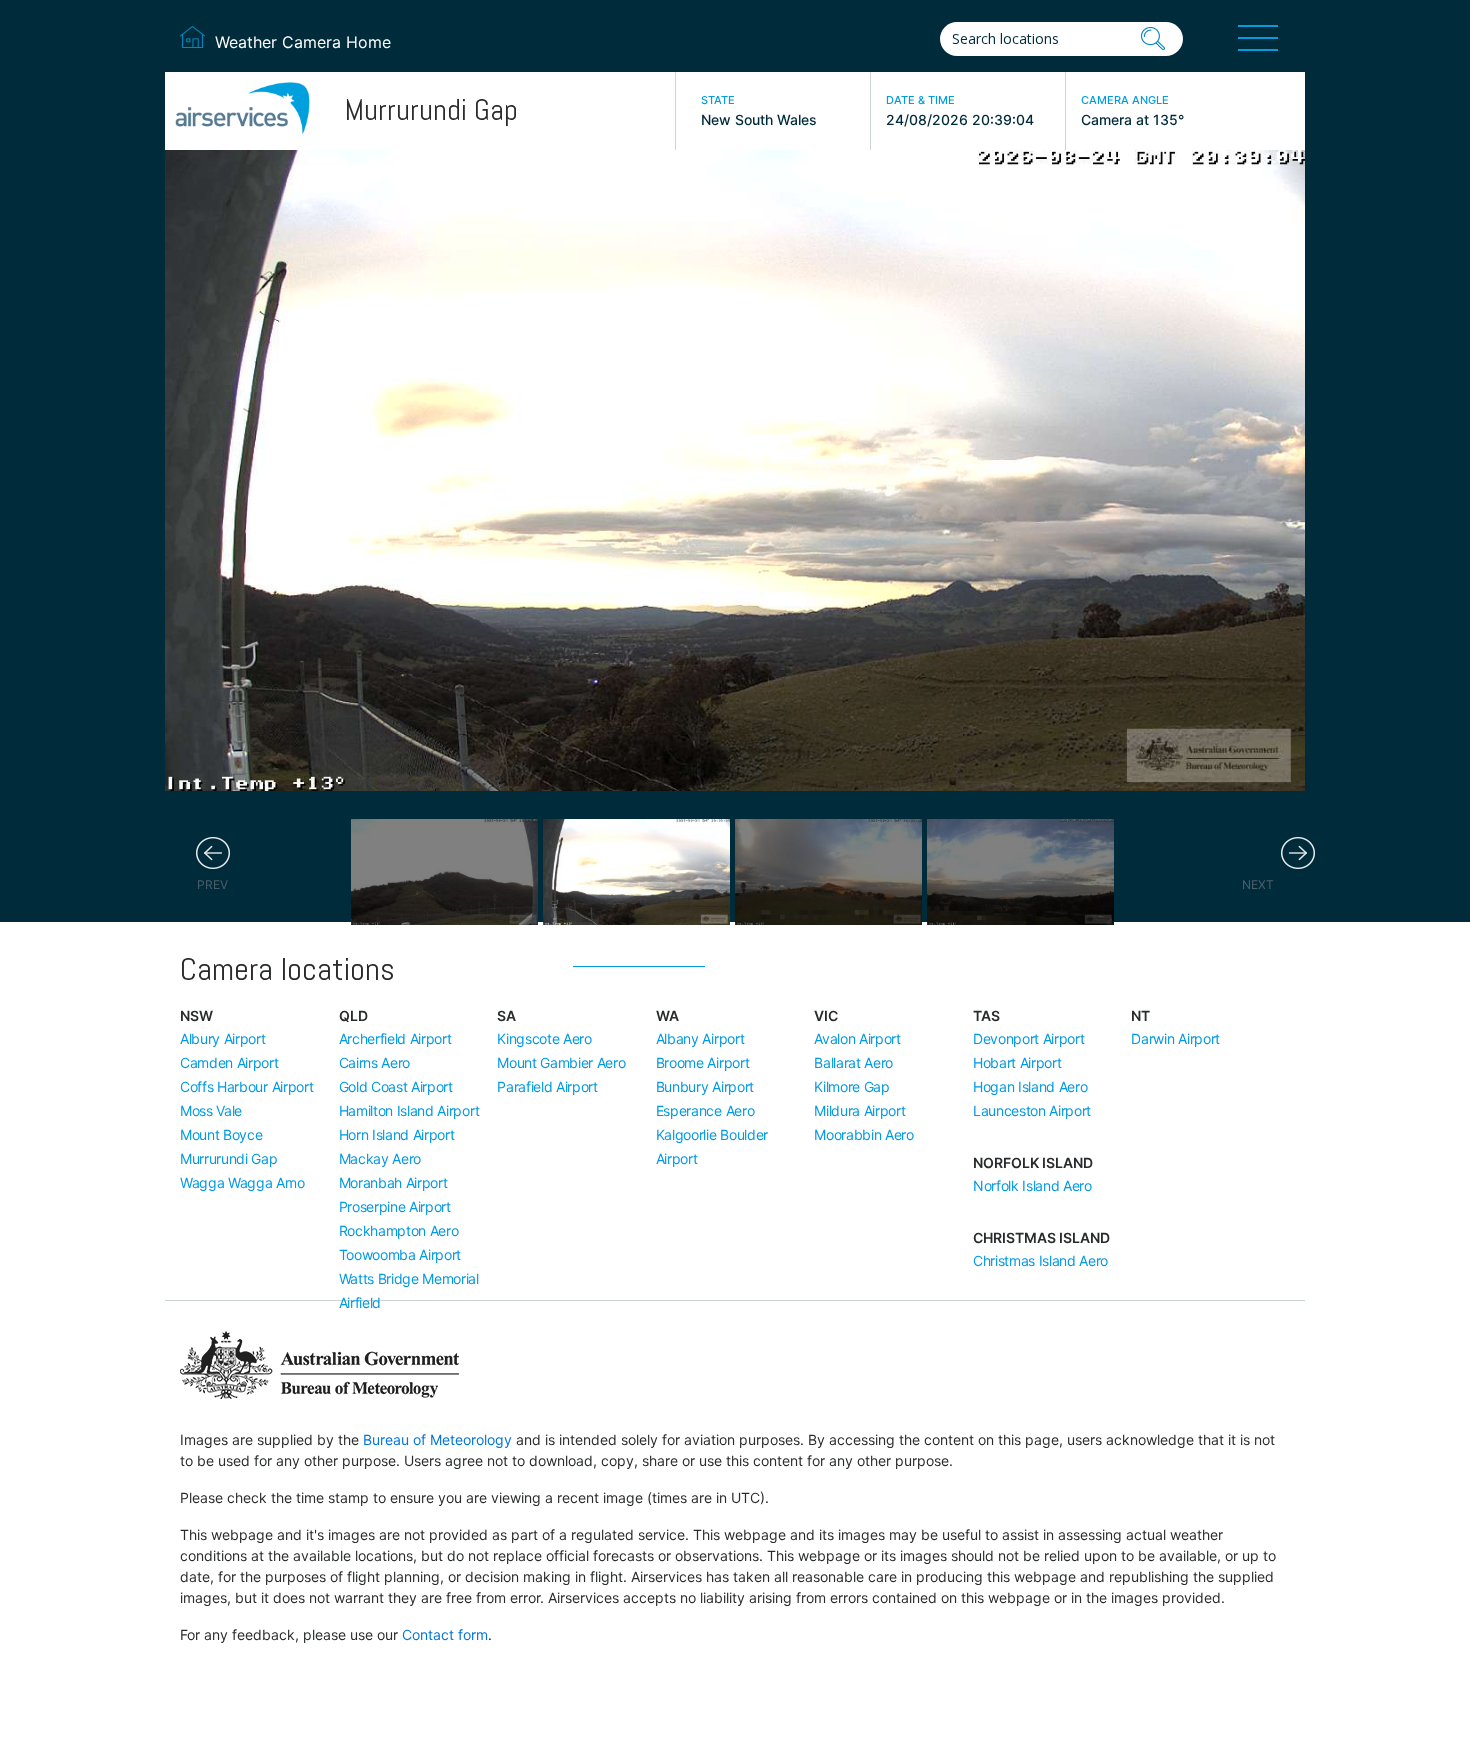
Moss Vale (211, 1110)
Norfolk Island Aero (1032, 1185)
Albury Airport (223, 1038)
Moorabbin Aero (864, 1134)
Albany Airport (700, 1038)
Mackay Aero (380, 1158)
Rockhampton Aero (399, 1230)
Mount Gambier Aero (561, 1062)
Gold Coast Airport (396, 1086)
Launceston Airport (1032, 1110)
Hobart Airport (1017, 1062)
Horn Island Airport (397, 1134)
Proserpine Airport (395, 1206)
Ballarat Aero (853, 1062)
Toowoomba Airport (400, 1254)
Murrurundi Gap (229, 1158)
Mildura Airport (859, 1110)
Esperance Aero (705, 1110)
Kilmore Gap (851, 1086)
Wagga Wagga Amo (242, 1182)
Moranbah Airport (393, 1182)
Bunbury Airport (705, 1086)
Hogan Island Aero (1030, 1086)
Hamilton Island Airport (409, 1110)
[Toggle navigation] (1258, 38)
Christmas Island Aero (1040, 1260)
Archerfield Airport (395, 1038)
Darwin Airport (1175, 1038)
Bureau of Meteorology (437, 1439)
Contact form (445, 1634)
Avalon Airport (857, 1038)
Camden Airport (229, 1062)
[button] (213, 853)
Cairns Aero (374, 1062)
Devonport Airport (1029, 1038)
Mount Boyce (221, 1134)
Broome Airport (703, 1062)
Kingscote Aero (544, 1038)
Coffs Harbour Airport (246, 1086)
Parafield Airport (547, 1086)
